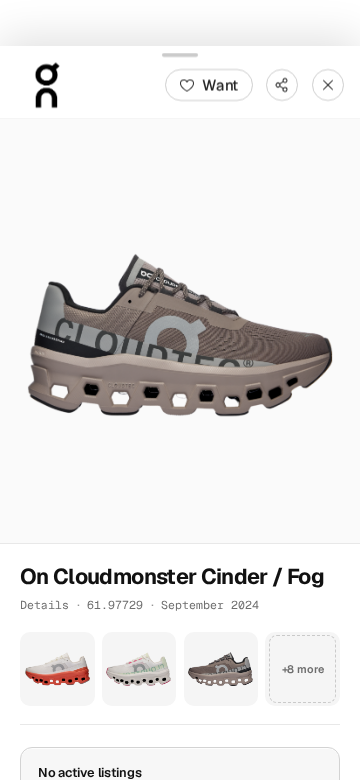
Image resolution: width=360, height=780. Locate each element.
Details (44, 603)
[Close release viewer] (328, 84)
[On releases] (46, 84)
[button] (180, 330)
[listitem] (57, 668)
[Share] (282, 84)
